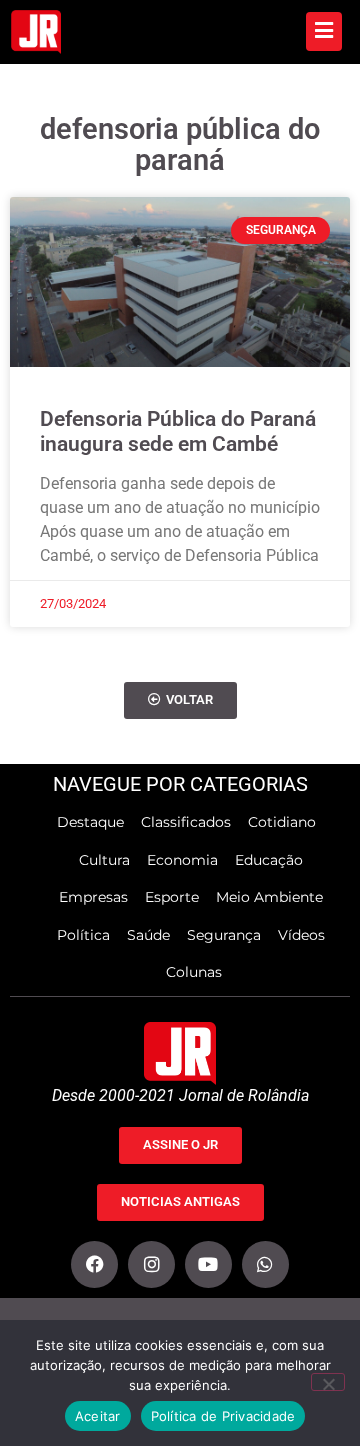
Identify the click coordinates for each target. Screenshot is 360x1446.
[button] (180, 700)
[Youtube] (208, 1264)
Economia (182, 860)
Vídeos (301, 935)
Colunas (194, 972)
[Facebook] (94, 1264)
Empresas (93, 897)
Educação (269, 860)
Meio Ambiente (269, 897)
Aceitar (98, 1416)
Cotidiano (282, 822)
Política (83, 935)
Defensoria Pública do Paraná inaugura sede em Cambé (178, 431)
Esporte (172, 897)
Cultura (104, 860)
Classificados (186, 822)
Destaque (90, 822)
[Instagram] (151, 1264)
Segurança (224, 935)
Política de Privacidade (223, 1416)
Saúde (148, 935)
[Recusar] (328, 1382)
